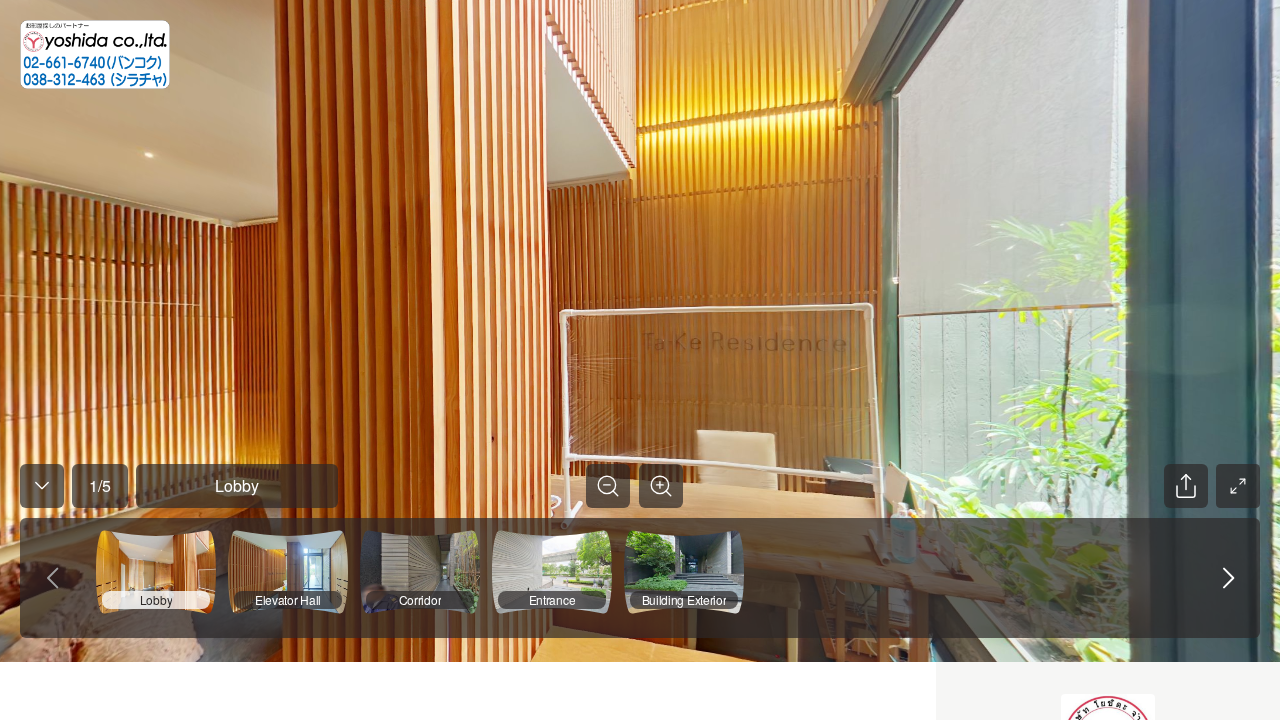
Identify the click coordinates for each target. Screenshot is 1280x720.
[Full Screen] (1238, 486)
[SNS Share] (1186, 486)
